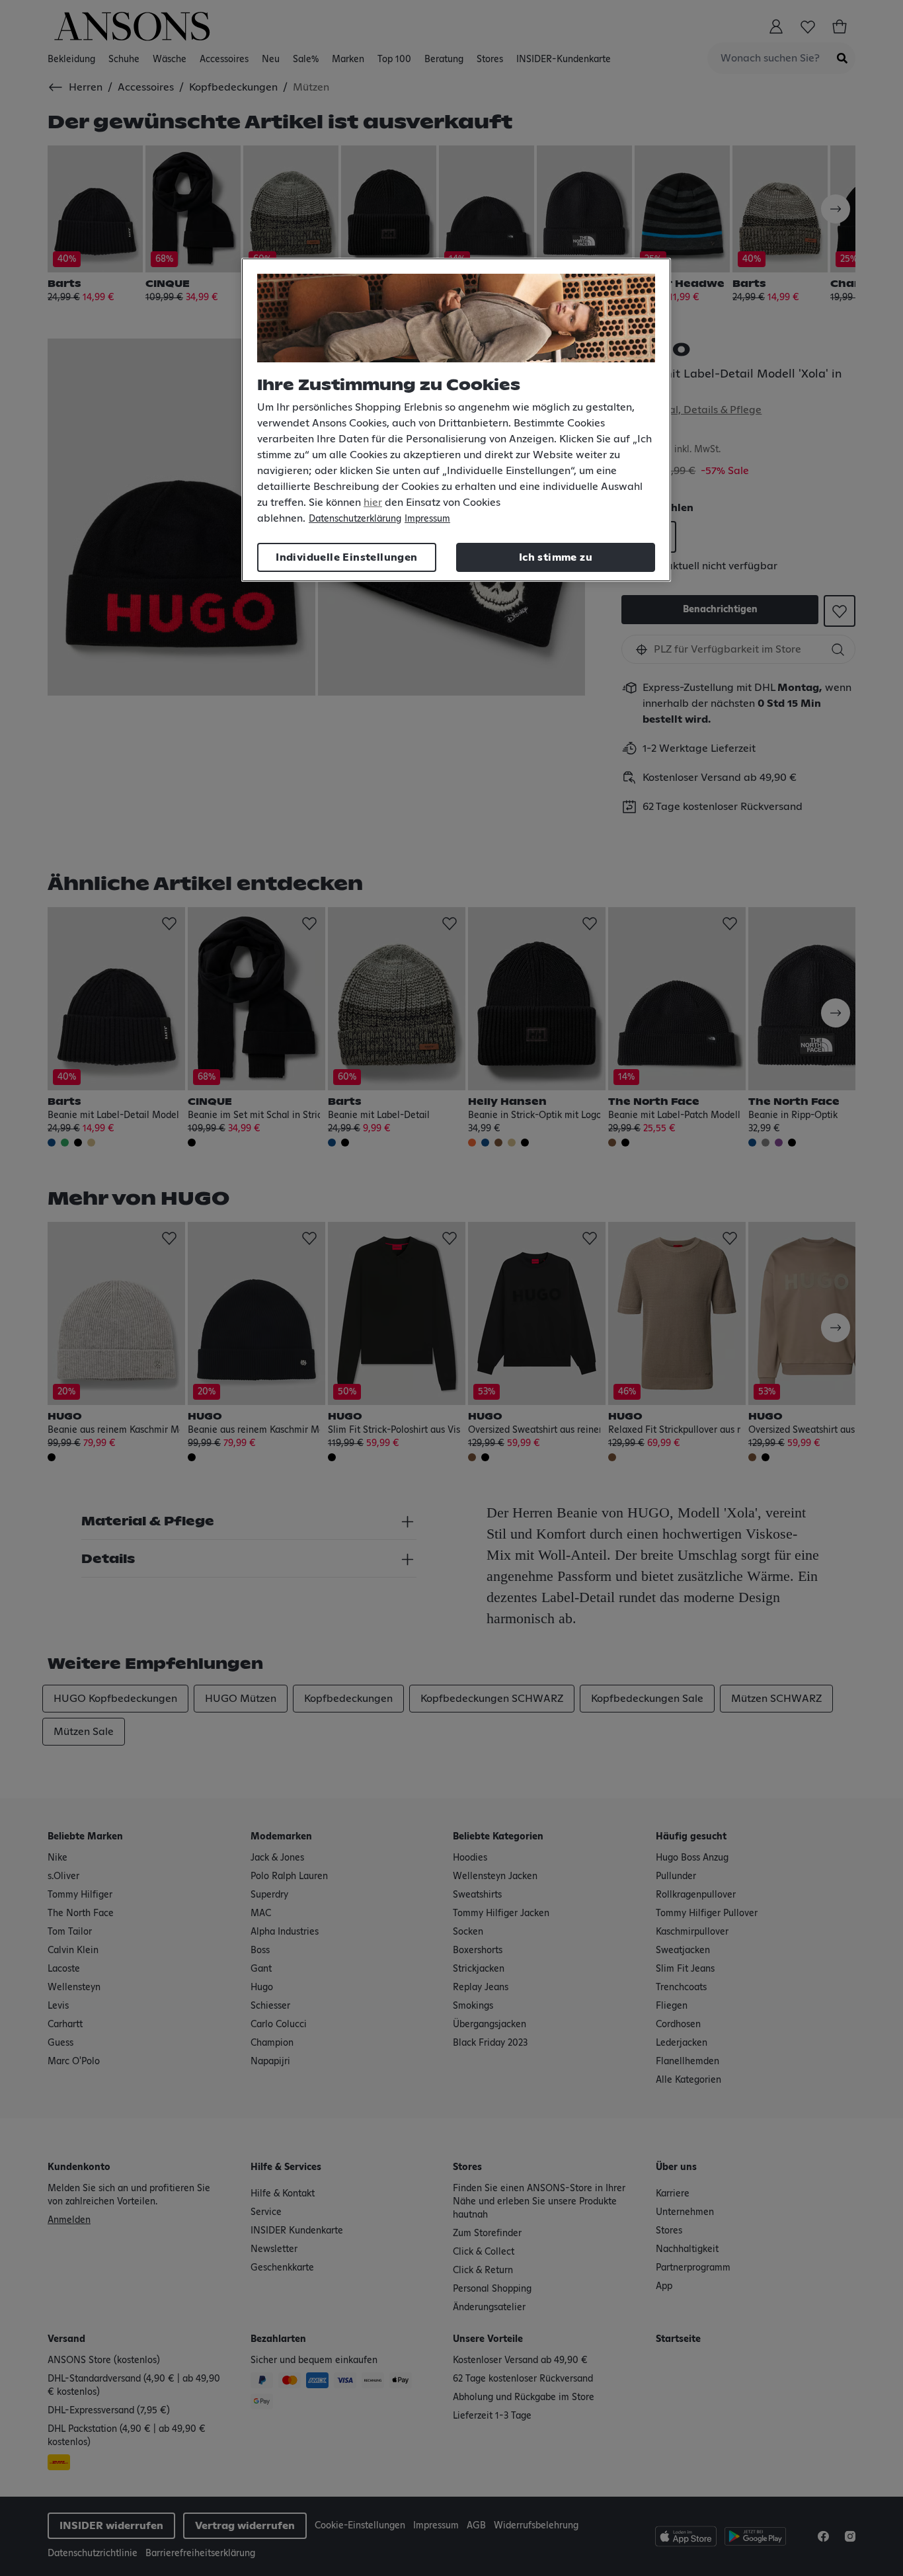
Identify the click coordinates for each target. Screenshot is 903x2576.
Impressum (427, 519)
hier (373, 503)
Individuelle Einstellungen (346, 557)
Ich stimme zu (556, 557)
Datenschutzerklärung (355, 519)
